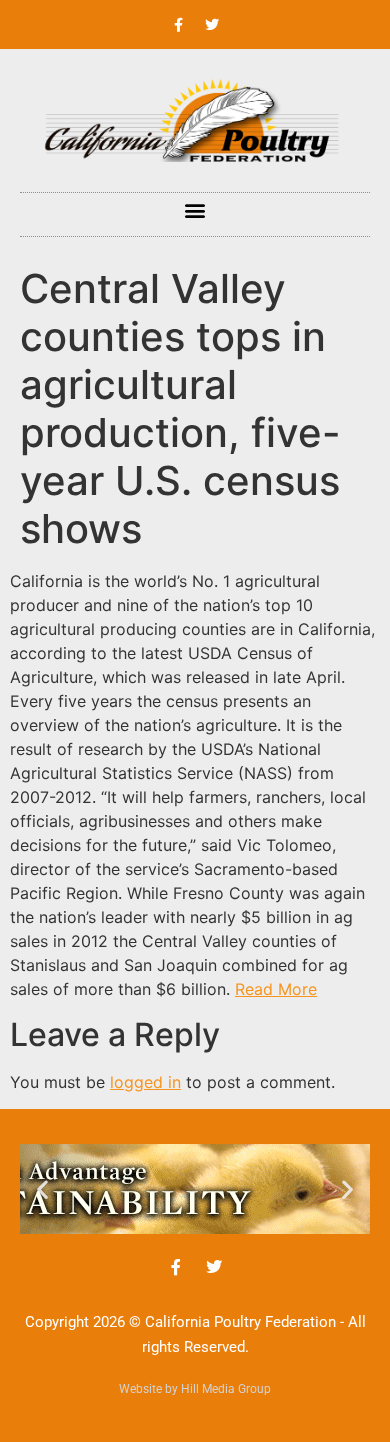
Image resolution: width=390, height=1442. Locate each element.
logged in (145, 1082)
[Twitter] (212, 25)
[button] (195, 209)
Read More (276, 989)
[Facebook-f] (179, 25)
